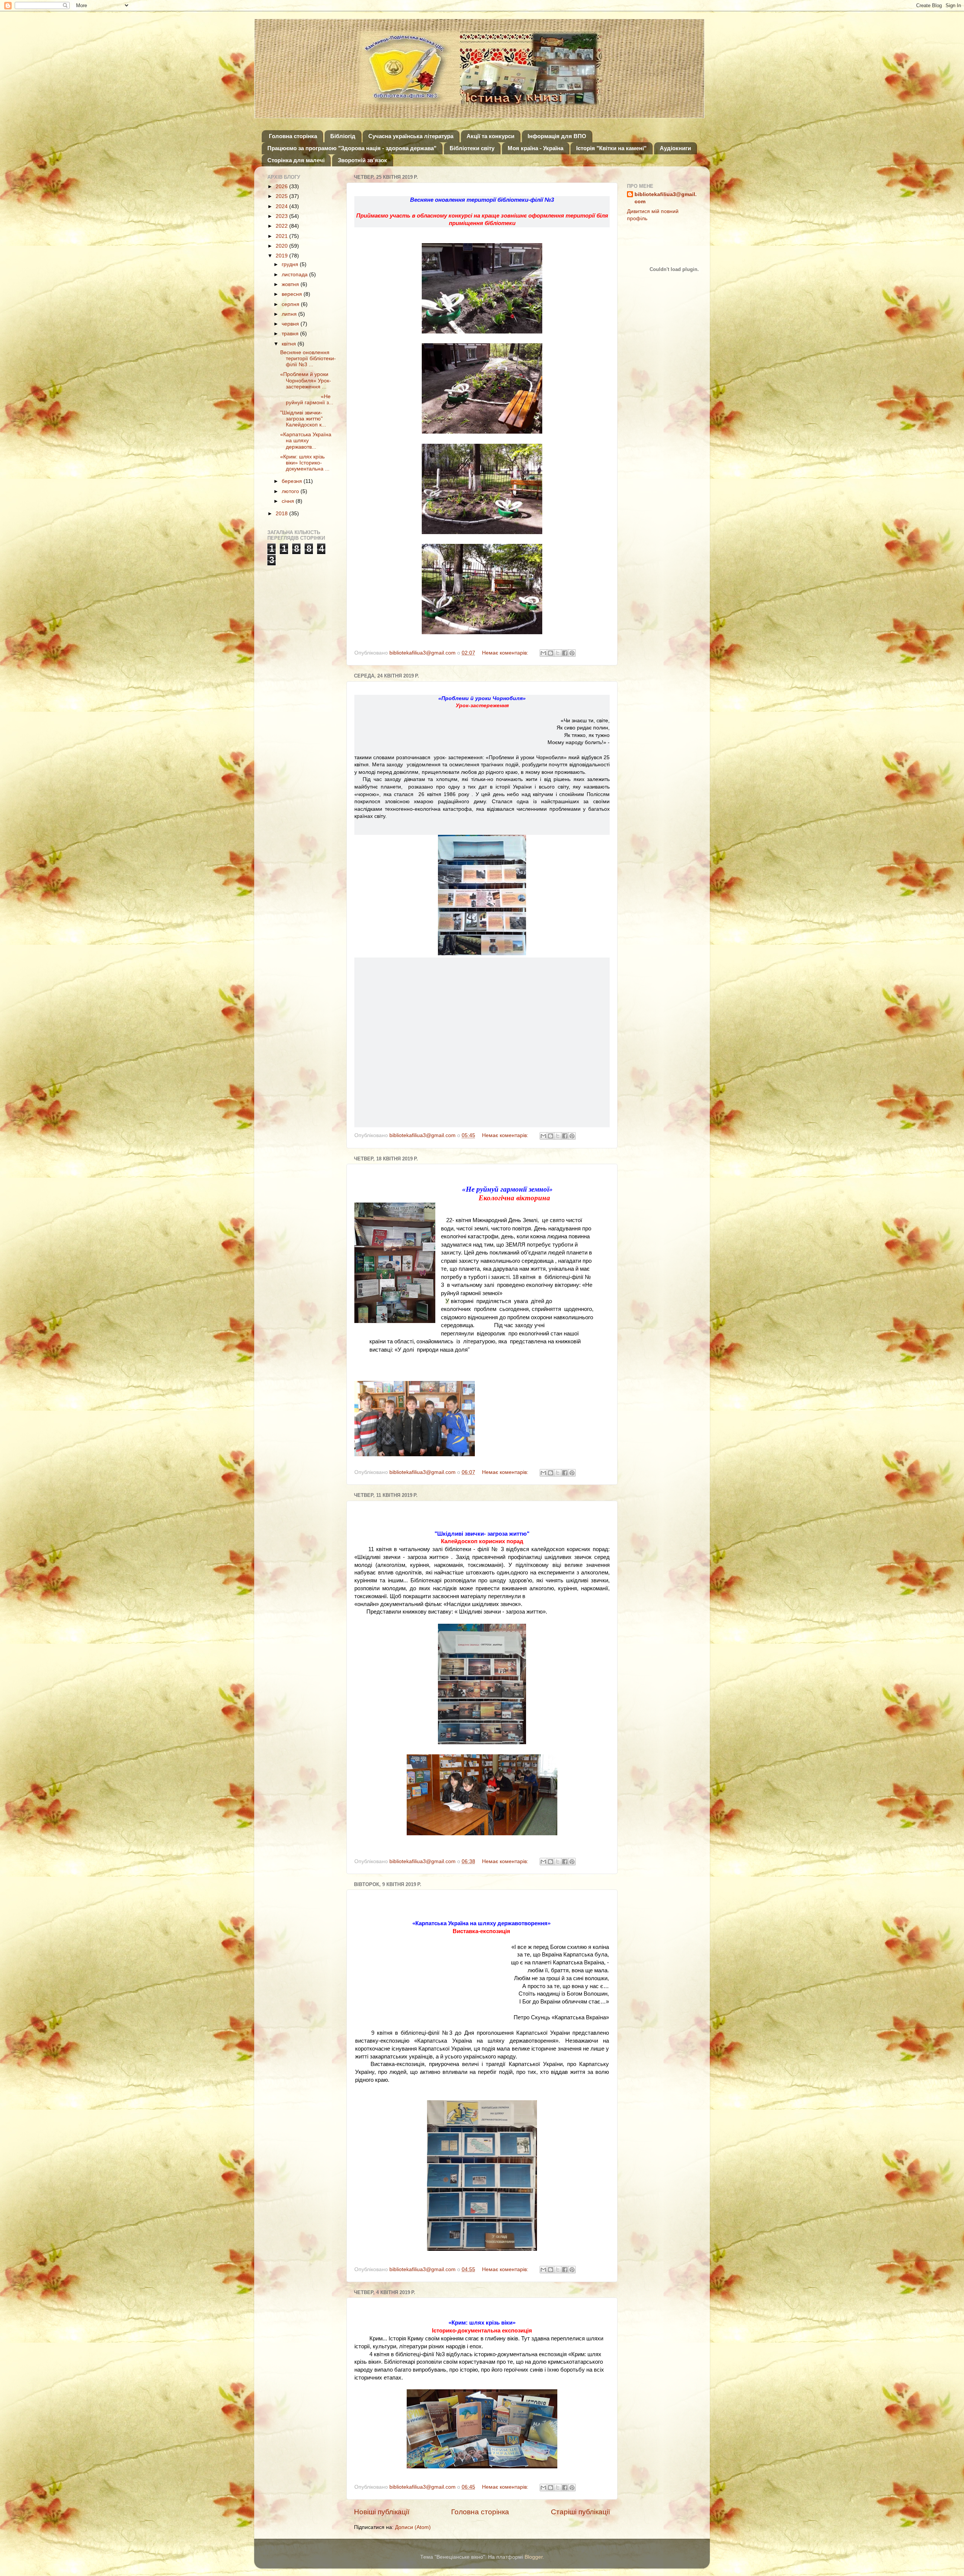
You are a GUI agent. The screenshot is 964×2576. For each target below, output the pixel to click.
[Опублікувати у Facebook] (565, 653)
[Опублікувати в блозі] (551, 653)
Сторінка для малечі (296, 160)
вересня (293, 294)
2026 (282, 187)
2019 (282, 256)
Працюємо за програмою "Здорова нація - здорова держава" (352, 148)
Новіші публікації (382, 2512)
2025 (282, 196)
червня (291, 324)
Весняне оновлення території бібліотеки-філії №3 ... (308, 359)
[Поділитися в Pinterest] (572, 653)
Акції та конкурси (490, 136)
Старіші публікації (580, 2512)
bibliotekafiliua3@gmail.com (666, 198)
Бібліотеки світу (472, 148)
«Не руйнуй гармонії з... (307, 400)
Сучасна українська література (411, 136)
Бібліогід (343, 136)
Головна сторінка (293, 136)
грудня (291, 264)
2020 (282, 246)
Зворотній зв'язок (362, 160)
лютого (291, 491)
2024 (282, 206)
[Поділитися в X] (558, 653)
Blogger (534, 2557)
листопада (295, 275)
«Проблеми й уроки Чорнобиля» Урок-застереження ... (306, 380)
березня (293, 481)
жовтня (291, 284)
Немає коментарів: (506, 653)
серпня (291, 304)
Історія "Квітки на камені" (611, 148)
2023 (282, 216)
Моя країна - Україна (535, 148)
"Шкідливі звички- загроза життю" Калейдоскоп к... (303, 419)
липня (290, 314)
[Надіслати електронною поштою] (543, 653)
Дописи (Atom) (413, 2527)
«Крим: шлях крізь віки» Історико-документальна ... (305, 463)
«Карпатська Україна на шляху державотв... (306, 441)
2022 (282, 226)
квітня (290, 344)
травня (291, 334)
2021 (282, 236)
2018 (282, 514)
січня (289, 501)
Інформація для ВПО (557, 136)
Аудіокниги (675, 148)
